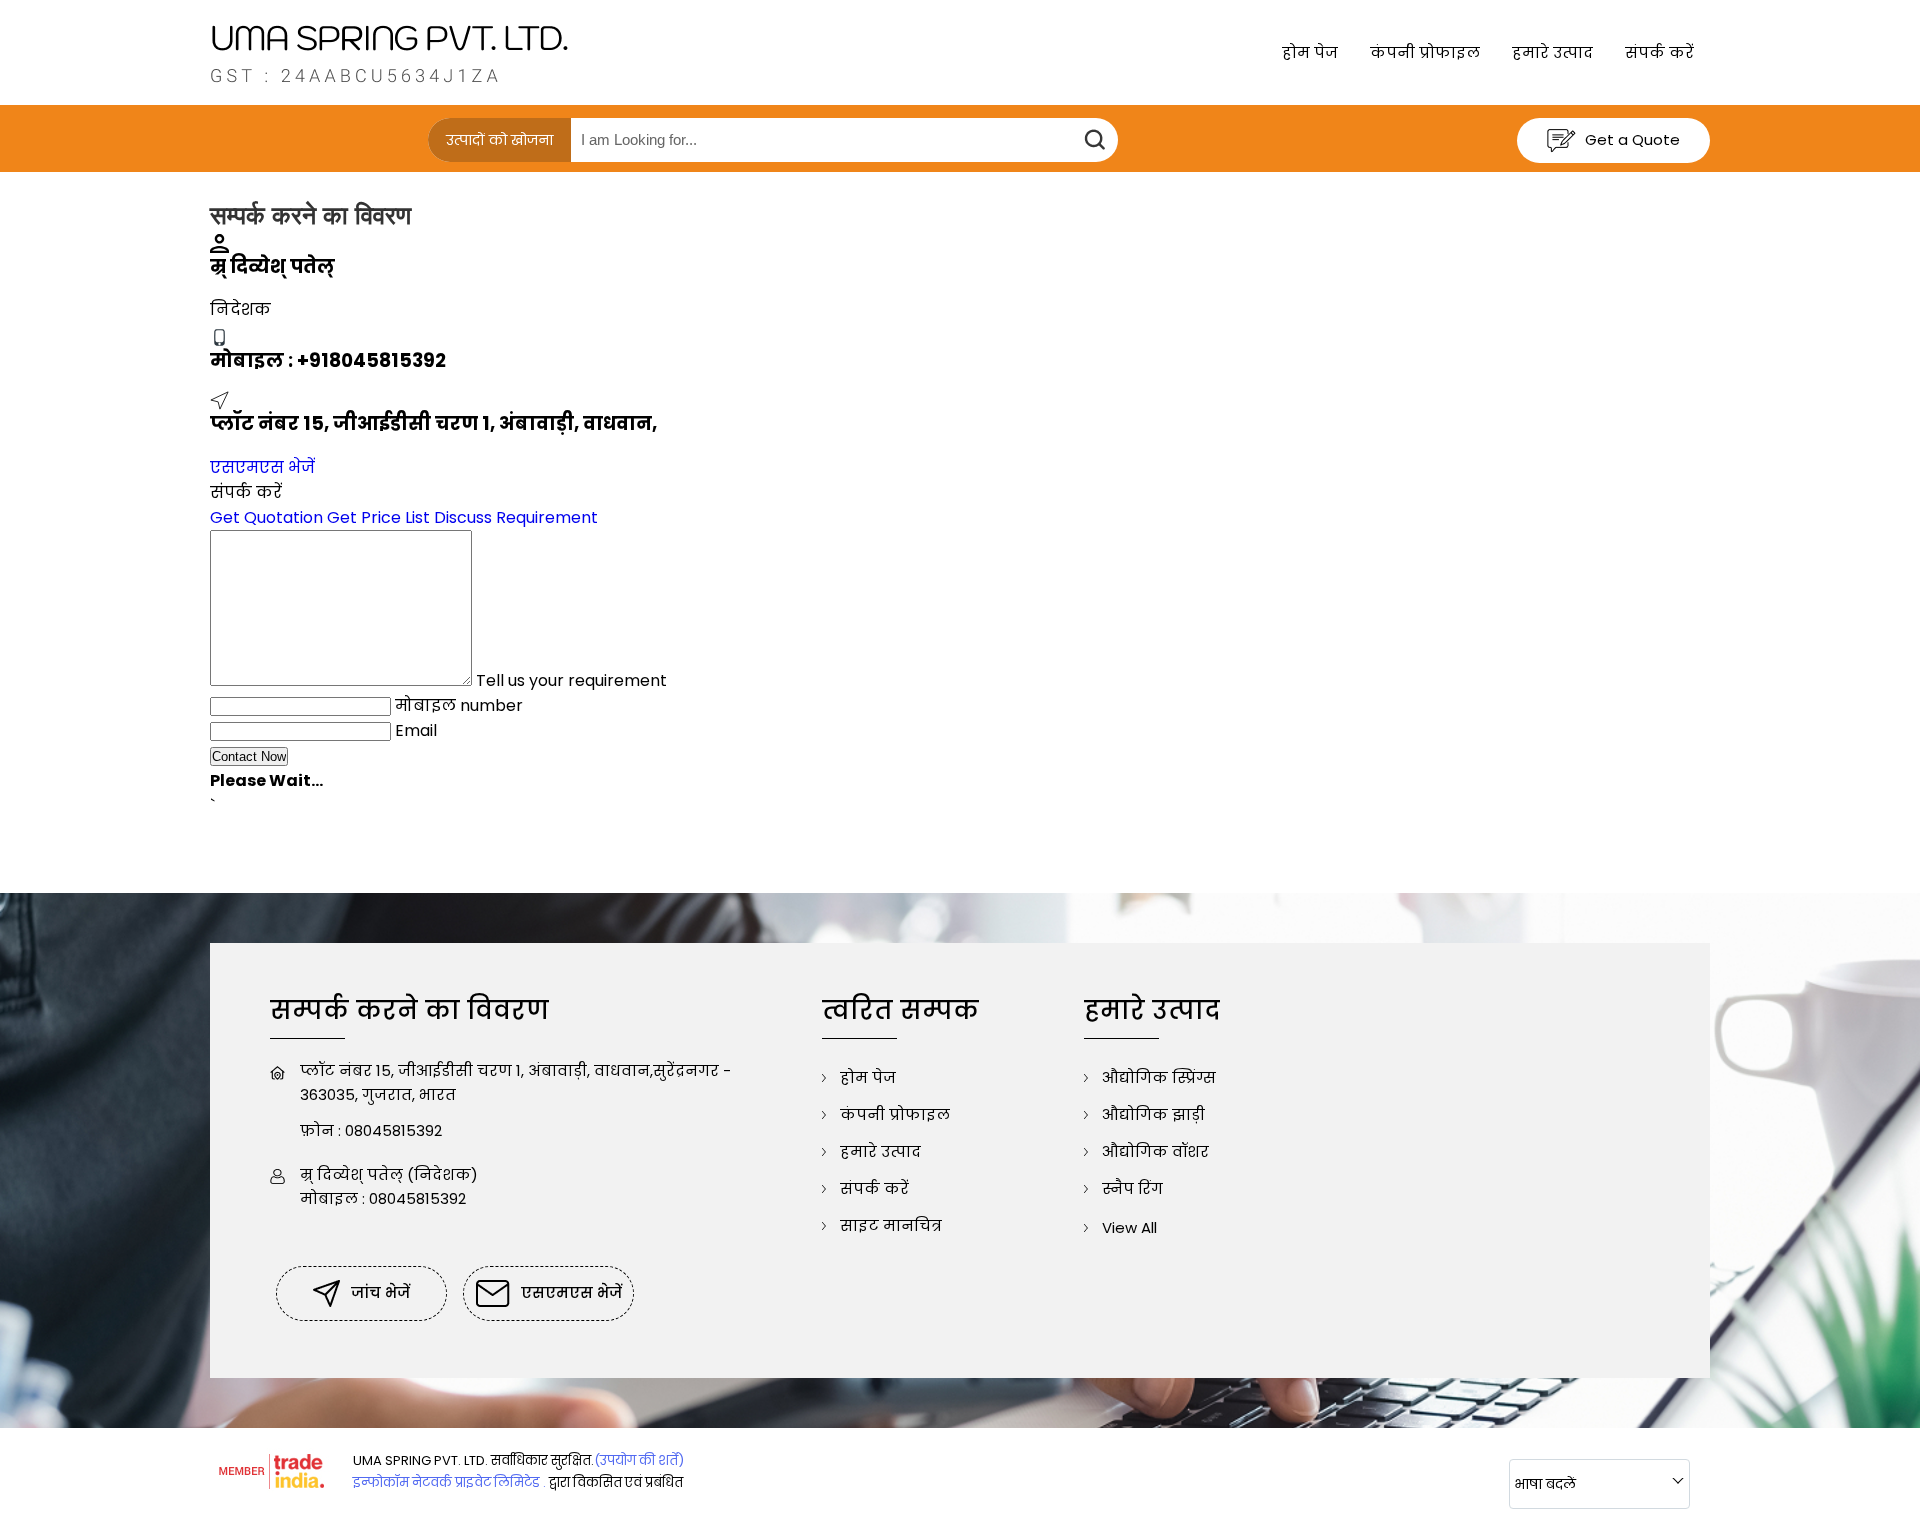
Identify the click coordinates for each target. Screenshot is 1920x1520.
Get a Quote (1630, 139)
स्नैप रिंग (1132, 1188)
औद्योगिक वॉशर (1155, 1151)
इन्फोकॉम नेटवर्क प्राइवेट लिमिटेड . (449, 1482)
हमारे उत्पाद (1552, 52)
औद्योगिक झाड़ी (1153, 1114)
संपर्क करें (1659, 52)
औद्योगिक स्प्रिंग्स (1159, 1077)
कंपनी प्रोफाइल (1425, 52)
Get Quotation (266, 517)
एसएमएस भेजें (262, 467)
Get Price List (378, 517)
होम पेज (1310, 52)
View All (1129, 1227)
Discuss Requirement (516, 517)
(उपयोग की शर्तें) (639, 1460)
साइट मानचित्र (891, 1225)
